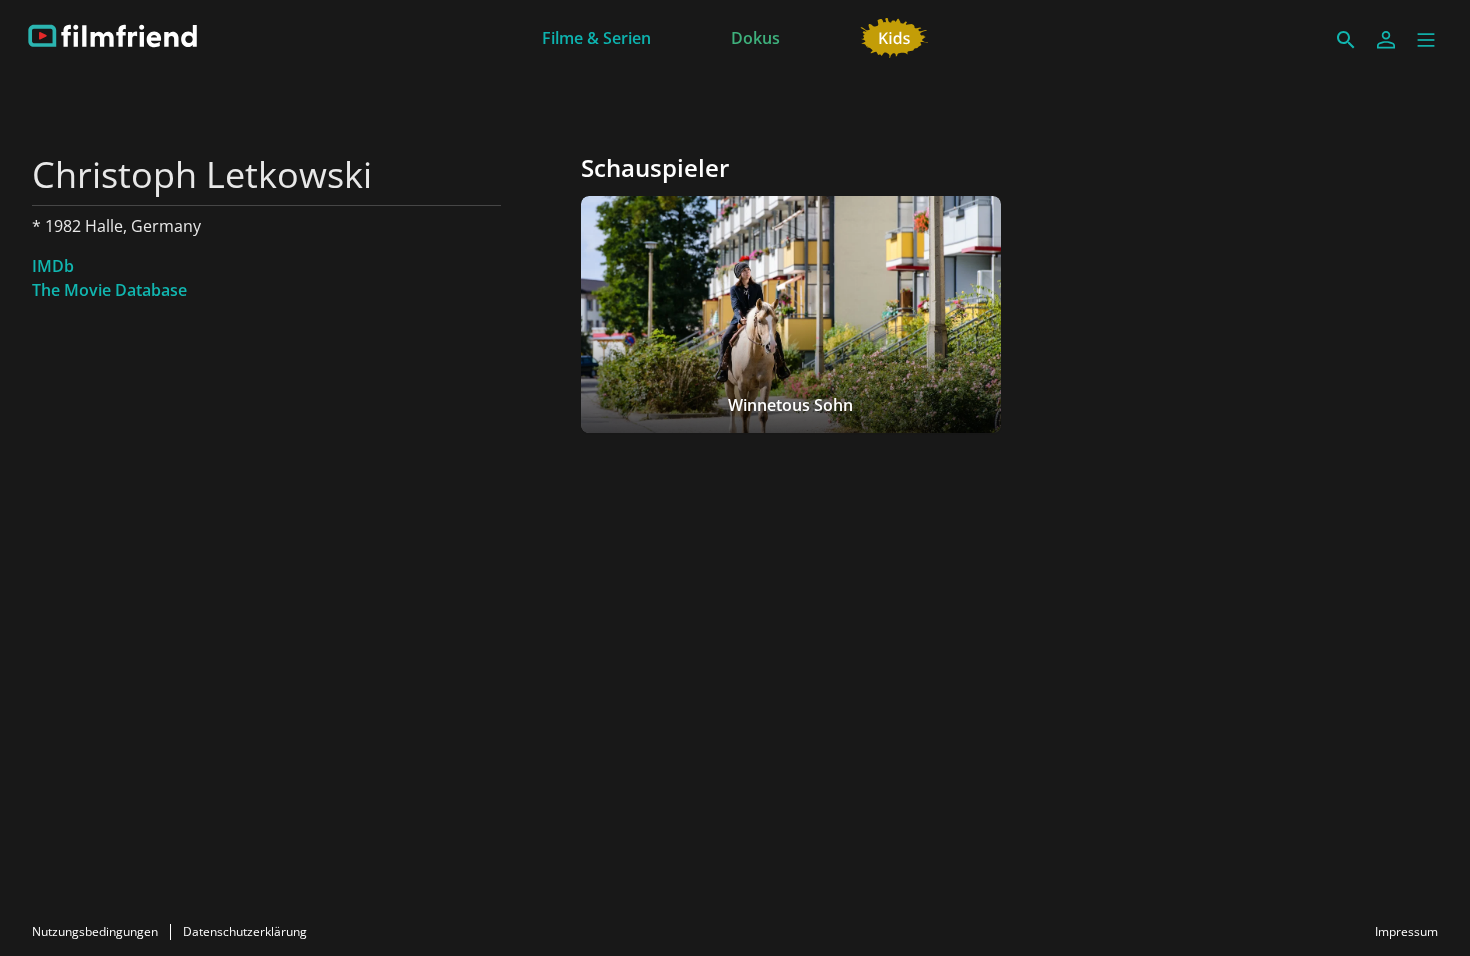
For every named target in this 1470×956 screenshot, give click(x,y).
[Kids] (894, 36)
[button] (1426, 40)
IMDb (53, 266)
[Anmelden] (1386, 40)
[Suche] (1346, 40)
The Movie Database (109, 290)
